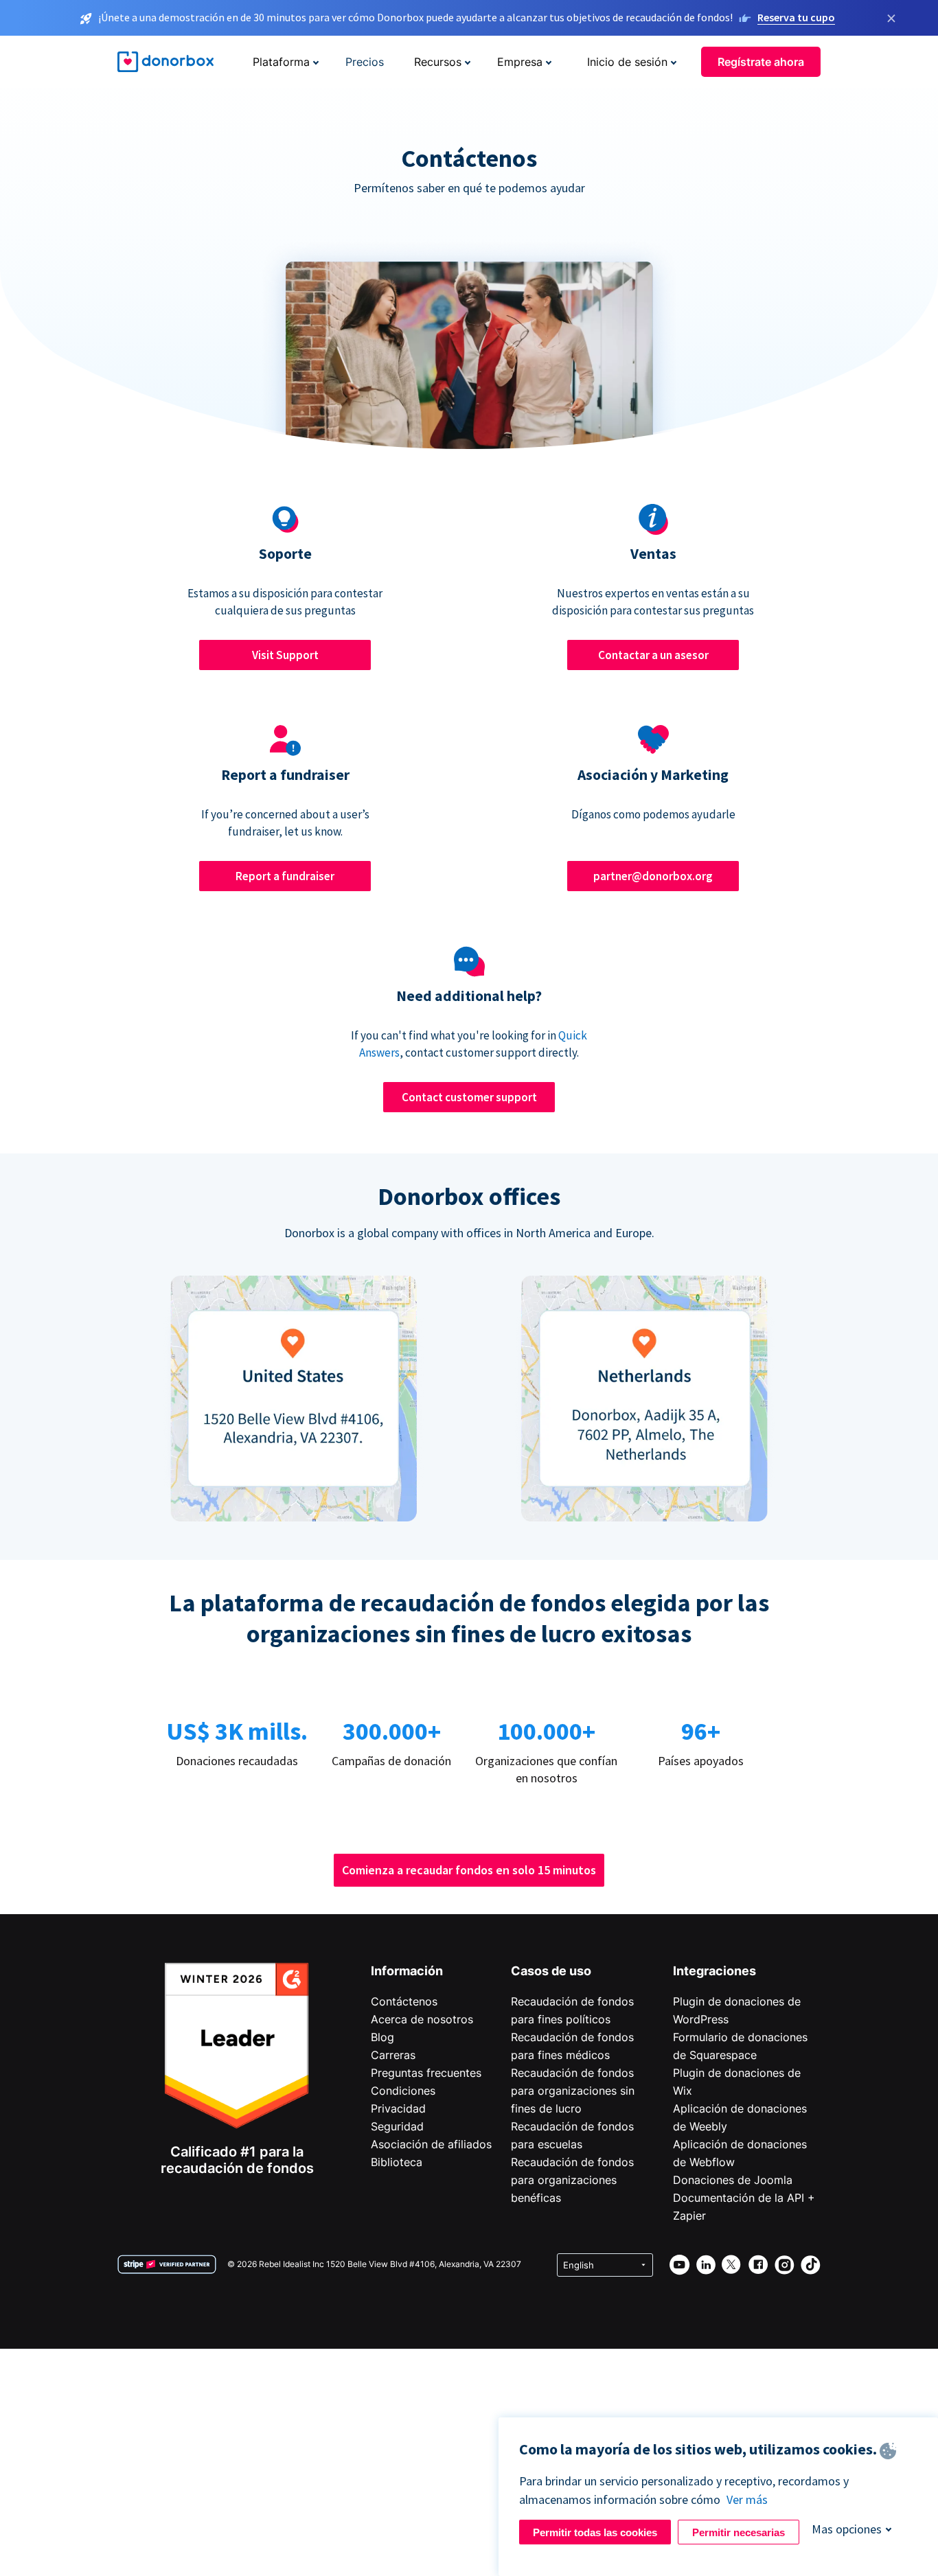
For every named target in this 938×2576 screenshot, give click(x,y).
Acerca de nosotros (422, 2019)
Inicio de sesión (627, 62)
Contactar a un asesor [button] (653, 655)
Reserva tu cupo (796, 17)
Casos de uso (551, 1971)
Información (407, 1971)
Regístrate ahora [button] (761, 62)
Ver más (747, 2499)
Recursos (438, 62)
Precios (365, 62)
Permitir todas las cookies (595, 2532)
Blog (382, 2037)
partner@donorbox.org (653, 876)
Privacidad (398, 2108)
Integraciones (714, 1971)
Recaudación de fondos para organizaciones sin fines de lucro (573, 2091)
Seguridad (397, 2126)
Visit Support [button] (285, 655)
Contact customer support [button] (469, 1097)
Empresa (520, 62)
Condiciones (403, 2091)
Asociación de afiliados (431, 2144)
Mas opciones (847, 2529)
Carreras (393, 2055)
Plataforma (281, 62)
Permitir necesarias (739, 2532)
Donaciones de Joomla (733, 2180)
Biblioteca (397, 2162)
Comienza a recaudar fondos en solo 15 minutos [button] (469, 1870)
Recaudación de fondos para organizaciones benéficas (572, 2180)
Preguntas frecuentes (426, 2073)
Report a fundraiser (285, 876)
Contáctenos (404, 2001)
